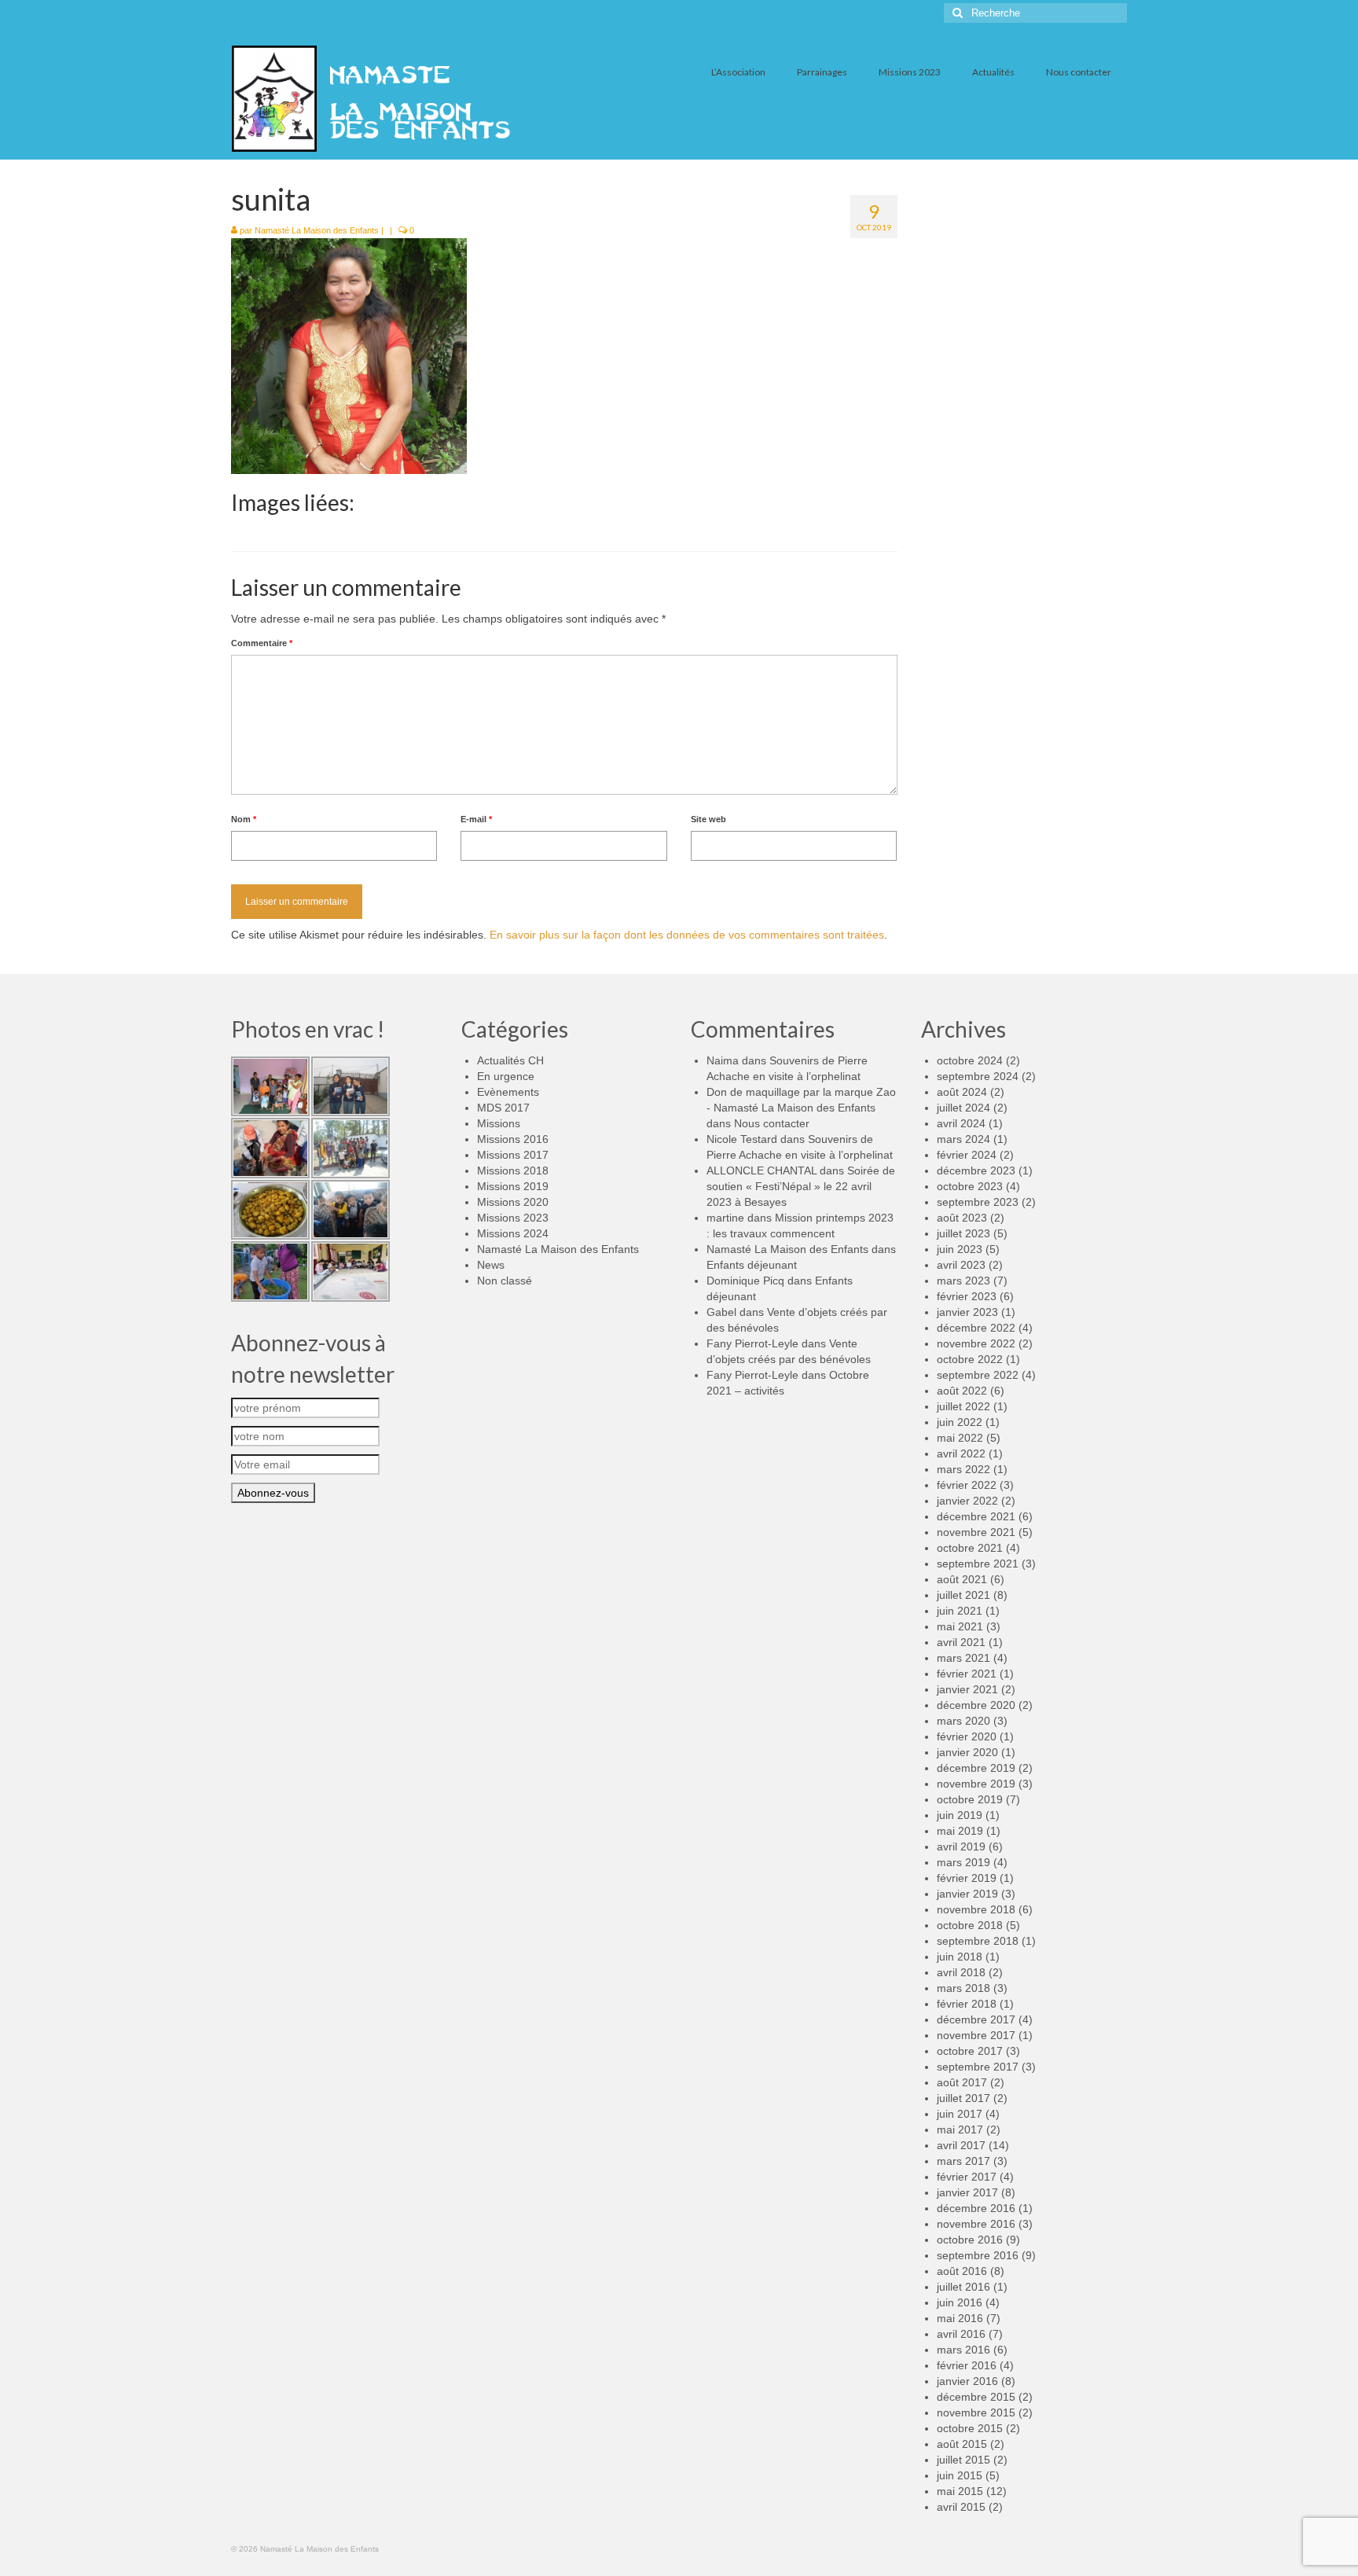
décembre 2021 (976, 1516)
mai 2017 (960, 2130)
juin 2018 (960, 1957)
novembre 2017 (976, 2035)
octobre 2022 (970, 1359)
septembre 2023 (978, 1202)
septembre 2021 (978, 1564)
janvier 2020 (967, 1752)
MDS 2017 (503, 1108)
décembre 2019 (976, 1768)
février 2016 (967, 2365)
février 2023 (967, 1296)
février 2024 (967, 1155)
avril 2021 (961, 1642)
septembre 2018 (978, 1941)
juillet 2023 (963, 1233)
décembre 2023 (976, 1170)
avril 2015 (961, 2507)
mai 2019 (960, 1831)
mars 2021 (963, 1658)
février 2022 (967, 1485)
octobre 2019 (970, 1799)
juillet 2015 (963, 2460)
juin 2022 (960, 1422)
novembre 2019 (976, 1784)
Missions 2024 (513, 1233)
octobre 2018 (970, 1925)
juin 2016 (960, 2302)
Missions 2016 (513, 1139)
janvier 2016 (967, 2381)
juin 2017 (960, 2114)
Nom (244, 819)
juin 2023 (960, 1249)
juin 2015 (960, 2475)
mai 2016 (960, 2318)
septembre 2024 (978, 1076)
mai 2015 (960, 2491)
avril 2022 (961, 1453)
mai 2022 (960, 1438)
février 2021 (967, 1674)
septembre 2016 (978, 2255)
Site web (708, 819)
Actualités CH (510, 1060)
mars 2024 (963, 1139)
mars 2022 (963, 1469)
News (491, 1265)
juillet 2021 (963, 1595)
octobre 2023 (970, 1186)
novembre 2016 (976, 2224)
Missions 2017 (513, 1155)
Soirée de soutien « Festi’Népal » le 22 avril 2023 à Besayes (801, 1186)
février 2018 (967, 2004)
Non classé (505, 1281)
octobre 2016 (970, 2240)
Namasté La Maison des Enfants (317, 230)
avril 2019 (961, 1847)
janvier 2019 (967, 1894)
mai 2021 (960, 1626)
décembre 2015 (976, 2397)
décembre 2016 (976, 2208)
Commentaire (262, 643)
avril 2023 (961, 1265)
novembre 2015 (976, 2412)
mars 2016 (963, 2350)
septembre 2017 (978, 2067)
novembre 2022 (976, 1343)
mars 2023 (963, 1281)
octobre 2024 (970, 1060)
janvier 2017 (967, 2192)
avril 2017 (961, 2145)
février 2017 (967, 2177)
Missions (499, 1123)
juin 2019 (960, 1815)
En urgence (506, 1076)
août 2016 (962, 2271)
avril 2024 (961, 1123)
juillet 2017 (963, 2098)
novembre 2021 (976, 1532)
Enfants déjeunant (752, 1265)
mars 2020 (963, 1721)
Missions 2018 (513, 1170)
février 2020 (967, 1736)
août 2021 (962, 1579)
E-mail (476, 819)
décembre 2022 (976, 1328)
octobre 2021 (970, 1548)
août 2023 (962, 1218)
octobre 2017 (970, 2051)
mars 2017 (963, 2161)
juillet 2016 (963, 2287)
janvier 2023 (967, 1312)
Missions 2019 (513, 1186)
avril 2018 (961, 1972)
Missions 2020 (513, 1202)
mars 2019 (963, 1862)
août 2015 (962, 2444)
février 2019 (967, 1878)
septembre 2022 (978, 1375)
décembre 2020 (976, 1705)
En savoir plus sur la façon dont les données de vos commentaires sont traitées (687, 935)
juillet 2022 (963, 1406)
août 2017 (962, 2082)
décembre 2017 (976, 2019)
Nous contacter (772, 1123)
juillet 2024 (963, 1108)
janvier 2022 (967, 1501)
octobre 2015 (970, 2428)
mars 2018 (963, 1988)
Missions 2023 (513, 1218)
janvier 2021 (967, 1689)
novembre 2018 (976, 1909)
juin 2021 (960, 1611)
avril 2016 (961, 2334)
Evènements (508, 1092)
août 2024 (962, 1092)
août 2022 (962, 1391)
